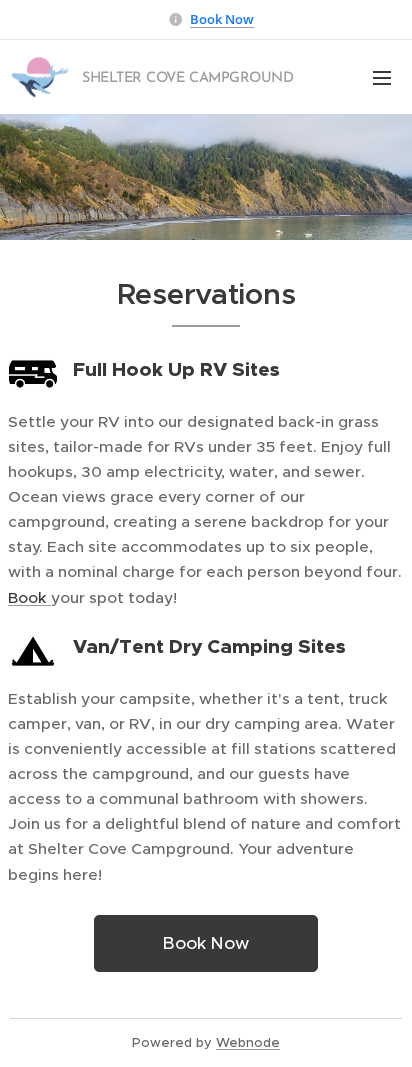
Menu (382, 77)
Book (29, 597)
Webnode (248, 1042)
